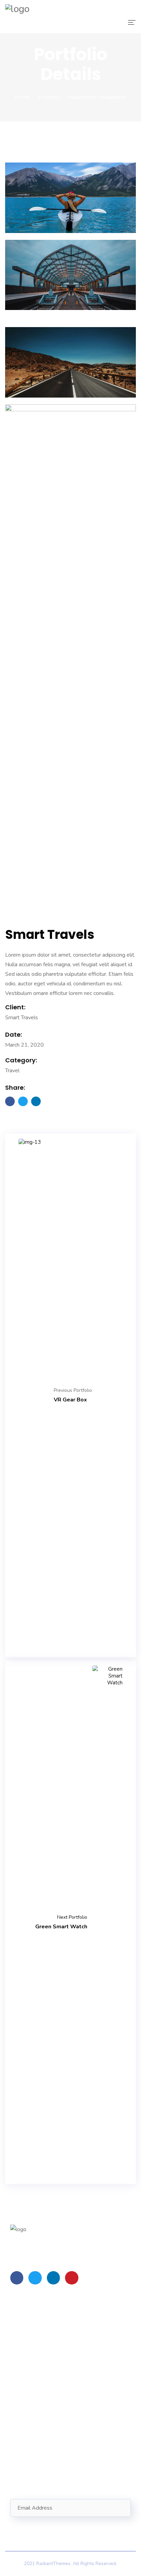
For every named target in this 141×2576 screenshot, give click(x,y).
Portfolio (49, 97)
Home (22, 97)
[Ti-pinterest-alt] (72, 2278)
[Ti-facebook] (17, 2278)
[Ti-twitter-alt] (35, 2278)
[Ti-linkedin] (53, 2278)
